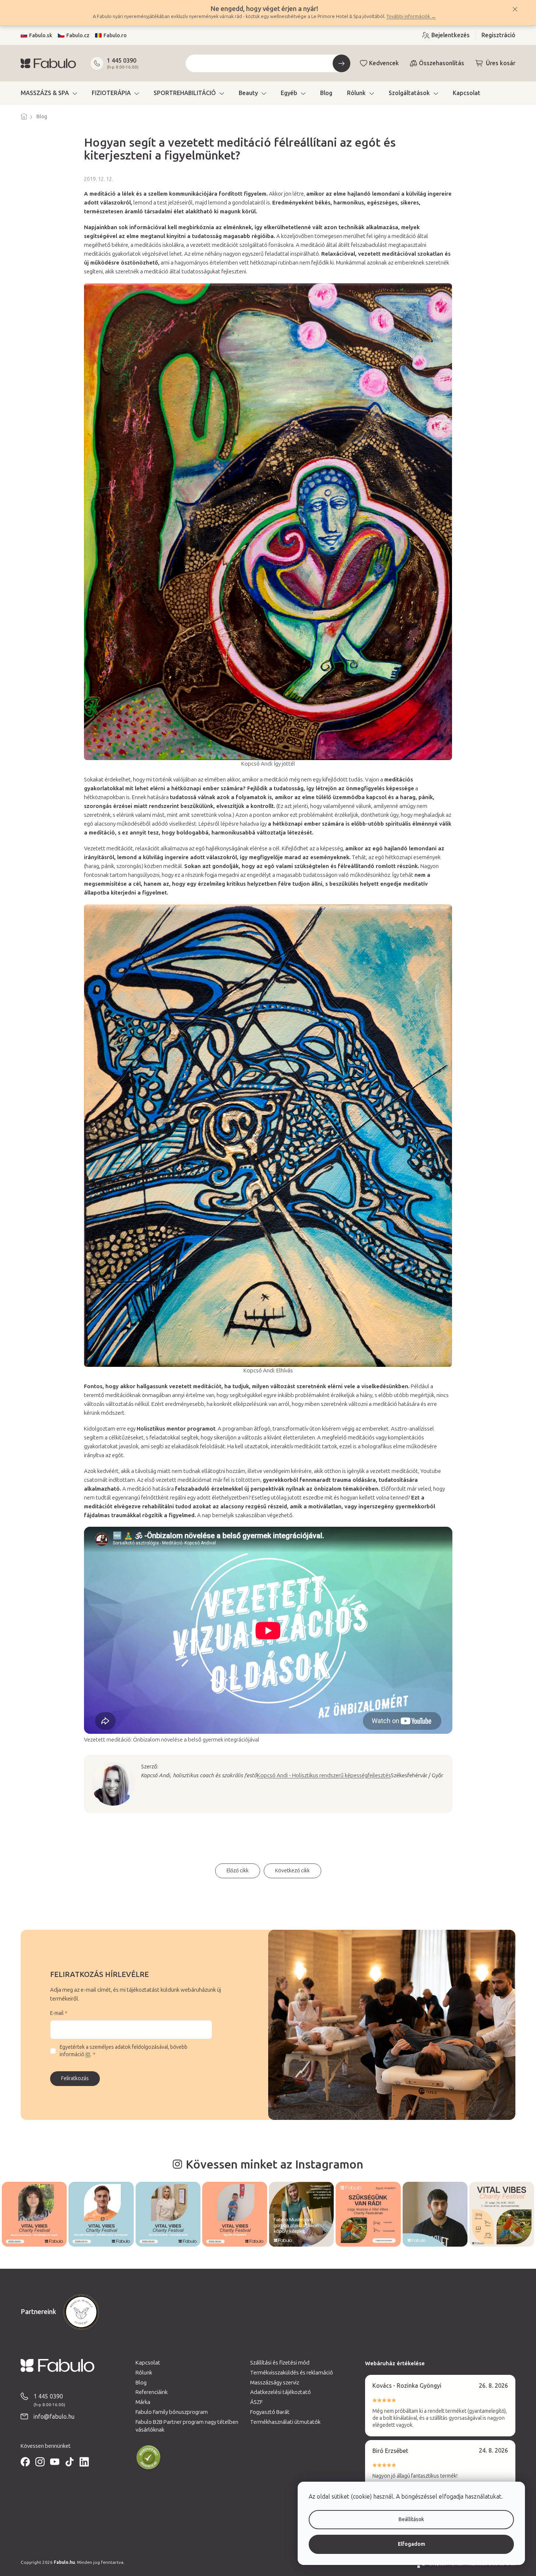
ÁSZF (256, 2402)
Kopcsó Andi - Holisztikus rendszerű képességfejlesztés (324, 1775)
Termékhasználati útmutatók (285, 2422)
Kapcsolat (148, 2363)
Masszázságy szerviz (275, 2383)
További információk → (411, 16)
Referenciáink (152, 2392)
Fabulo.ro (115, 36)
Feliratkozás (75, 2078)
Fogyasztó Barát (270, 2412)
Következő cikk (292, 1871)
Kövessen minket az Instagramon (274, 2164)
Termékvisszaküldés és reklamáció (292, 2373)
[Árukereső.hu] (148, 2458)
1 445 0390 (122, 61)
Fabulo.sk (41, 36)
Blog (141, 2383)
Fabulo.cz (78, 36)
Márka (143, 2402)
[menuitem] (49, 93)
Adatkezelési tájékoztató (281, 2392)
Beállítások (411, 2519)
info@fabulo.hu (54, 2417)
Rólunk (144, 2373)
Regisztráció (498, 35)
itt (88, 2054)
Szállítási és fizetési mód (280, 2363)
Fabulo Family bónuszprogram (172, 2412)
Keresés (341, 63)
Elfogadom (411, 2544)
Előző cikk (238, 1871)
